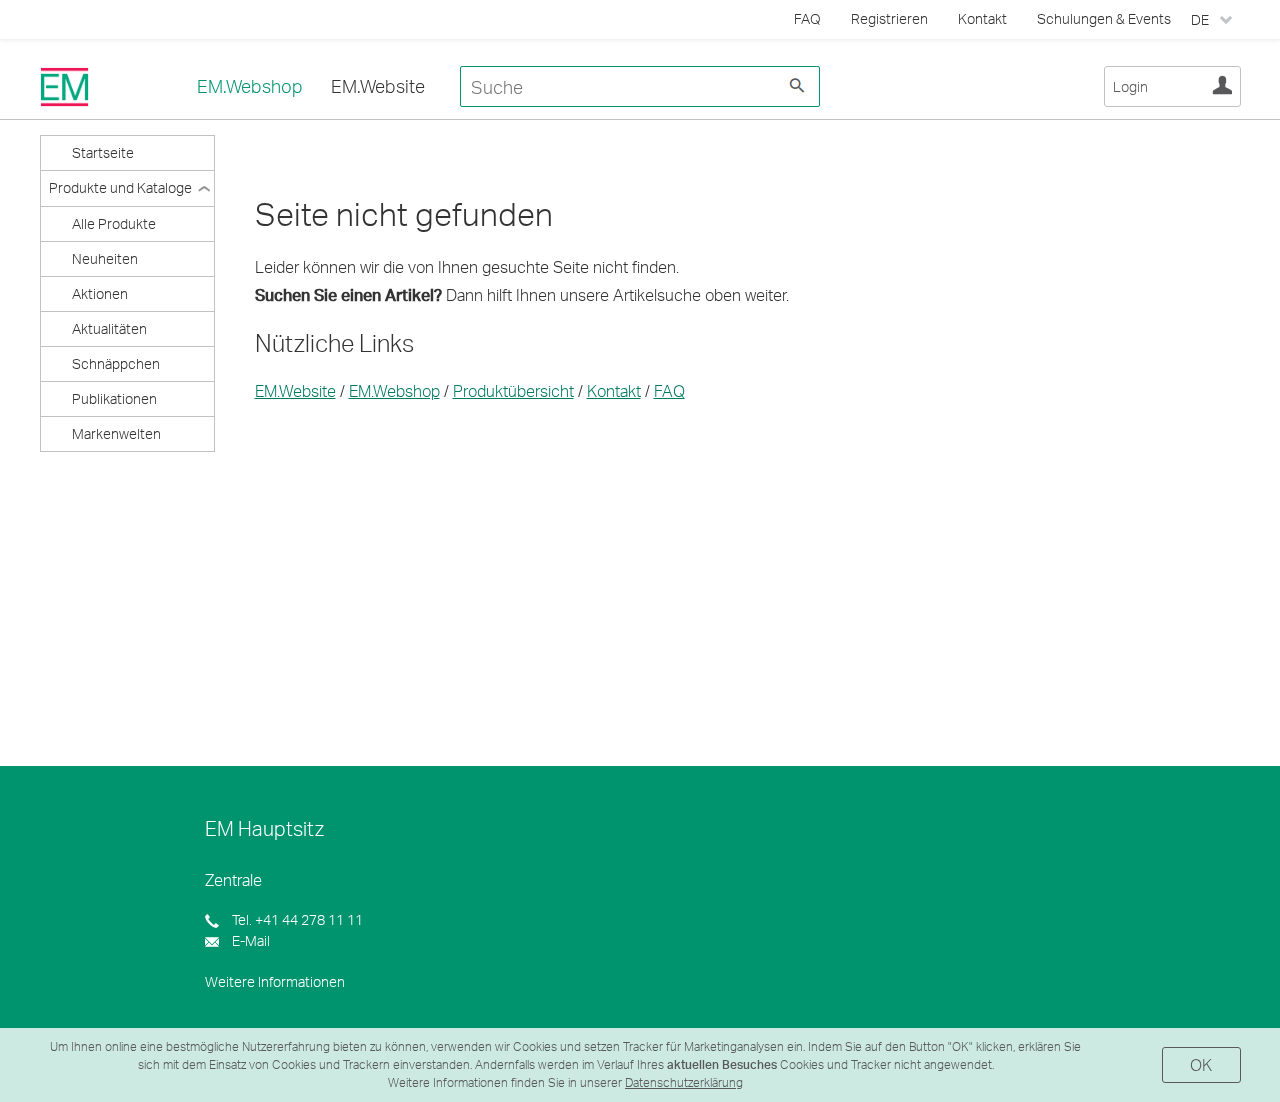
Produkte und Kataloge (120, 187)
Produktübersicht (513, 390)
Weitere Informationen (275, 981)
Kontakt (982, 18)
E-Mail (249, 940)
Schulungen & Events (1104, 18)
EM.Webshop (250, 86)
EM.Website (378, 86)
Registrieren (889, 18)
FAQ (669, 390)
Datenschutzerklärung (684, 1082)
